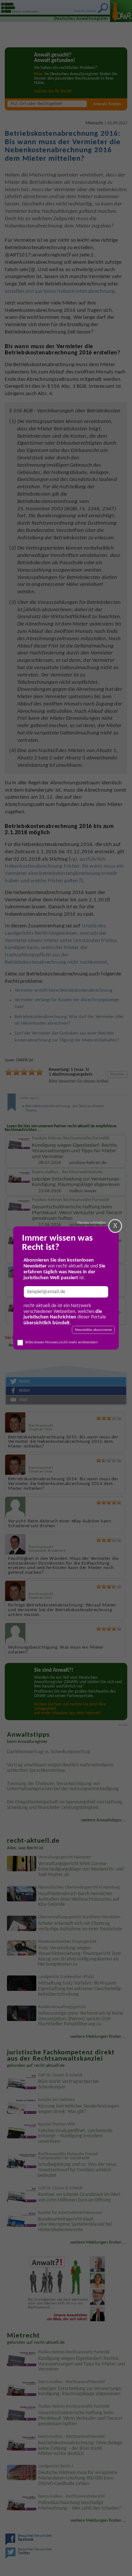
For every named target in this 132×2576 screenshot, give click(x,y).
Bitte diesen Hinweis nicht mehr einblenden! (62, 1342)
